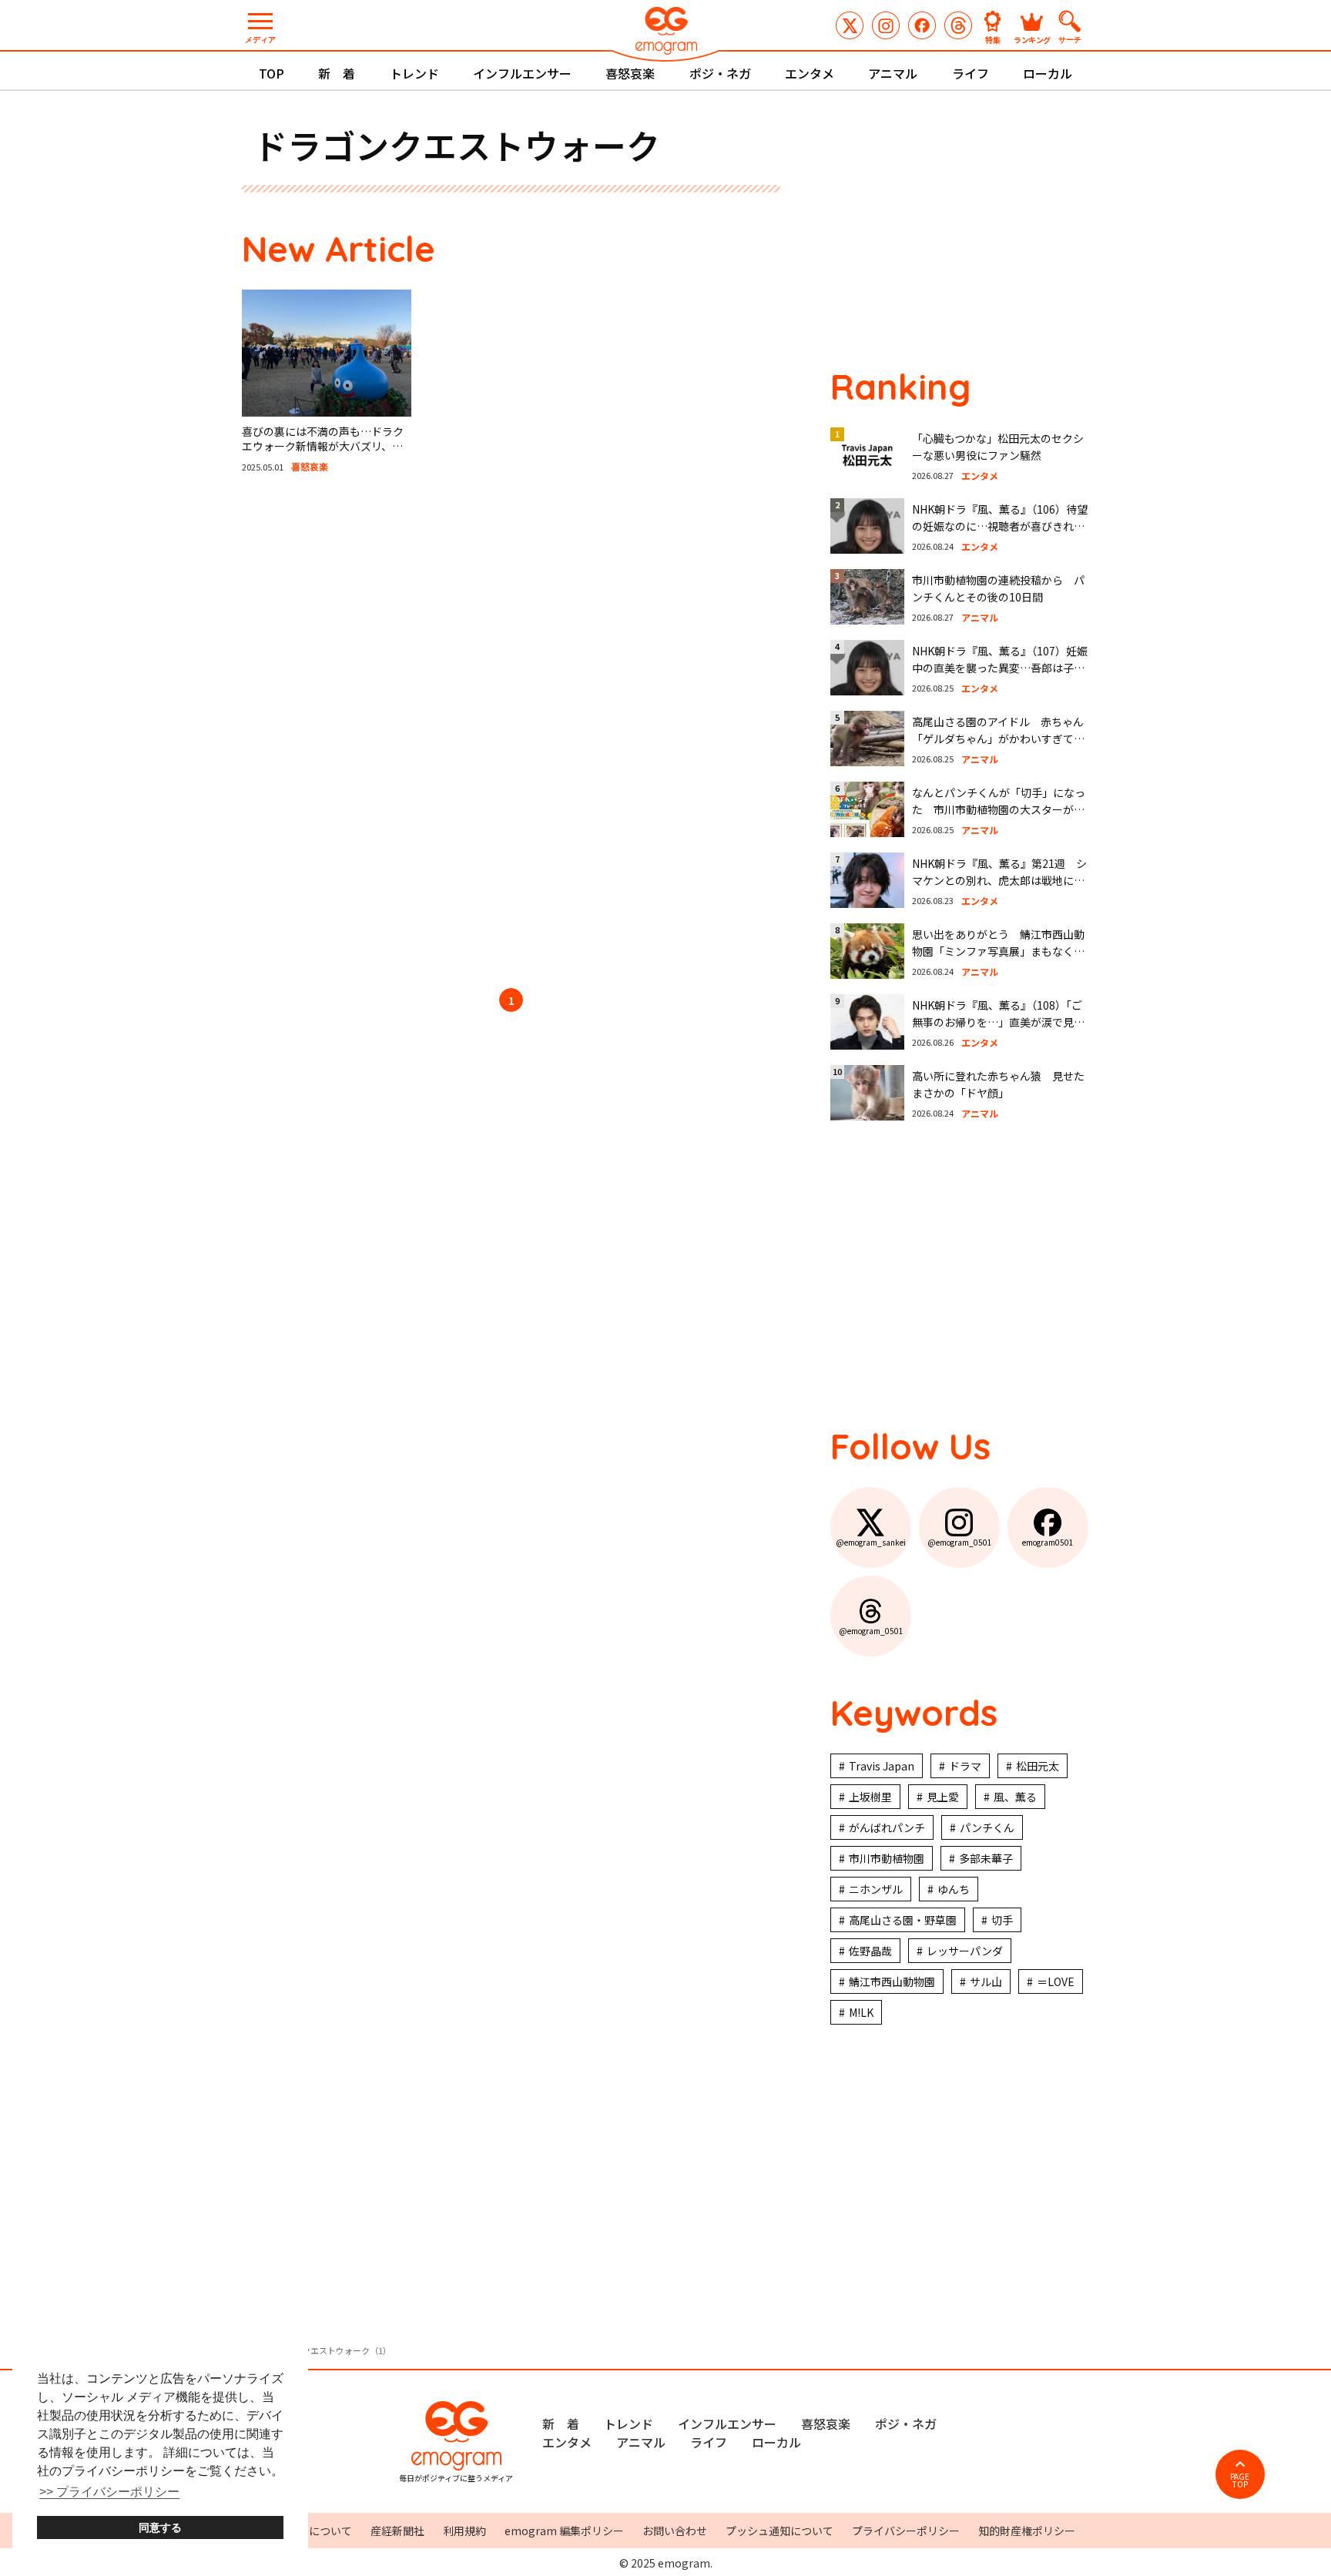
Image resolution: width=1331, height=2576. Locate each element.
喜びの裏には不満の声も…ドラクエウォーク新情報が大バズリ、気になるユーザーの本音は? (323, 446)
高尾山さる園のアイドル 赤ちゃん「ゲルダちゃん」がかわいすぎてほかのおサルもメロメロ (998, 739)
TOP (272, 73)
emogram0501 (922, 25)
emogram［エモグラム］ (665, 33)
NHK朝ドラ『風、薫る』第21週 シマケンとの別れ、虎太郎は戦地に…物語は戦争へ (999, 881)
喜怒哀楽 (630, 73)
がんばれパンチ (887, 1827)
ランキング (1032, 39)
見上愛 (943, 1797)
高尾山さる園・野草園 (903, 1920)
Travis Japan (882, 1766)
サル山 (986, 1981)
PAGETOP (1240, 2480)
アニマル (893, 73)
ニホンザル (876, 1889)
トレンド (414, 73)
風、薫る (1015, 1797)
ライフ (971, 73)
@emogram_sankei (850, 25)
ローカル (1048, 73)
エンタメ (810, 73)
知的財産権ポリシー (1027, 2531)
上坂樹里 (870, 1797)
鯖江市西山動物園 (892, 1981)
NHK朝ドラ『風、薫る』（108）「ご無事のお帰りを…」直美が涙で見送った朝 (998, 1022)
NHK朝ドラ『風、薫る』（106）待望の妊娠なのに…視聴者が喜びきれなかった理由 (1000, 526)
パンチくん (987, 1827)
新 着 (337, 73)
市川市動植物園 (887, 1858)
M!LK (861, 2012)
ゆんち (954, 1889)
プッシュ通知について (779, 2531)
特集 (993, 39)
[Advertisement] (388, 733)
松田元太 (1038, 1766)
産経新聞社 (397, 2531)
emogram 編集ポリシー (564, 2531)
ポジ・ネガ (720, 73)
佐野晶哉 (870, 1951)
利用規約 (464, 2531)
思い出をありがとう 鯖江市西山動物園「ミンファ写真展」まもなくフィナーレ (998, 951)
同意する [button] (160, 2527)
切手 (1002, 1920)
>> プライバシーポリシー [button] (109, 2492)
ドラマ (965, 1766)
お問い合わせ (675, 2531)
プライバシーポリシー (906, 2531)
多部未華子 (986, 1858)
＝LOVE (1056, 1981)
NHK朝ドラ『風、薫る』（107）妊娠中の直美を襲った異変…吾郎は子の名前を (1000, 668)
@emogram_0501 (886, 25)
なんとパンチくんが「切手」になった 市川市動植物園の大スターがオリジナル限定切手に (999, 810)
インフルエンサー (522, 73)
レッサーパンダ (965, 1951)
